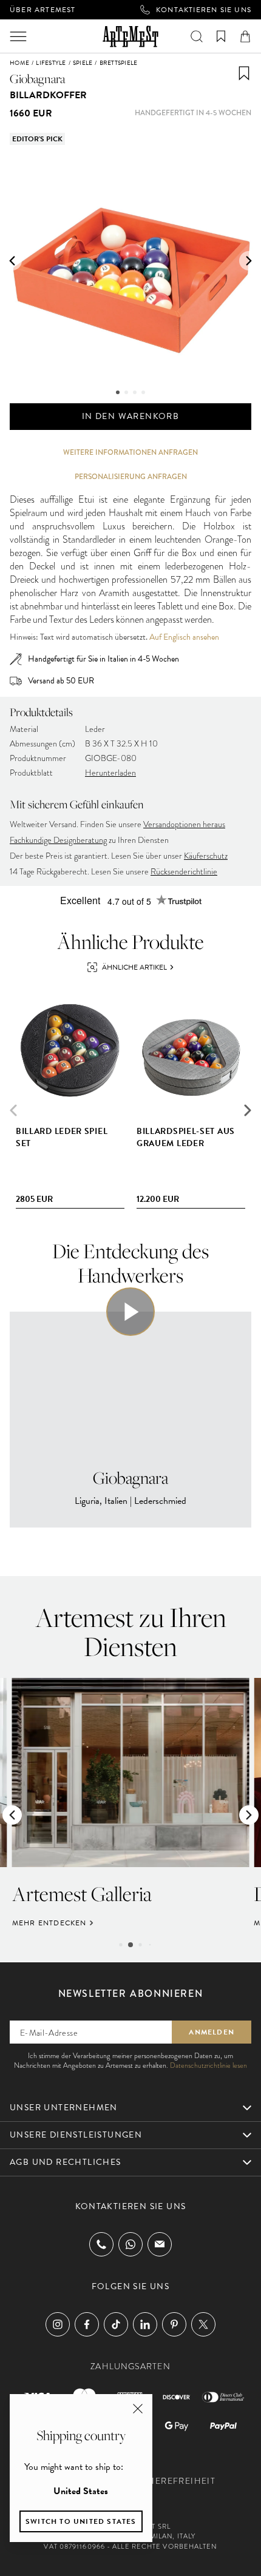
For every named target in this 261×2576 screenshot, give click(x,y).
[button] (12, 261)
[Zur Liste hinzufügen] (244, 73)
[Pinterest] (174, 2324)
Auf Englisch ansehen (184, 637)
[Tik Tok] (116, 2324)
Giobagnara (37, 79)
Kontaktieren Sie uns (204, 10)
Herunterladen (110, 773)
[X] (203, 2324)
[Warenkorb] (245, 36)
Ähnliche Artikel (134, 967)
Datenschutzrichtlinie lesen (208, 2065)
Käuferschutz (206, 856)
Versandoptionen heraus (184, 824)
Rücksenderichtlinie (184, 872)
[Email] (160, 2244)
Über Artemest (43, 10)
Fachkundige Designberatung (58, 840)
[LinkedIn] (145, 2324)
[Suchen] (197, 36)
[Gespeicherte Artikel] (221, 36)
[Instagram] (58, 2324)
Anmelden (212, 2032)
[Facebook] (87, 2324)
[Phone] (101, 2244)
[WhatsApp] (130, 2244)
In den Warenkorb (130, 416)
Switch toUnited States (81, 2521)
